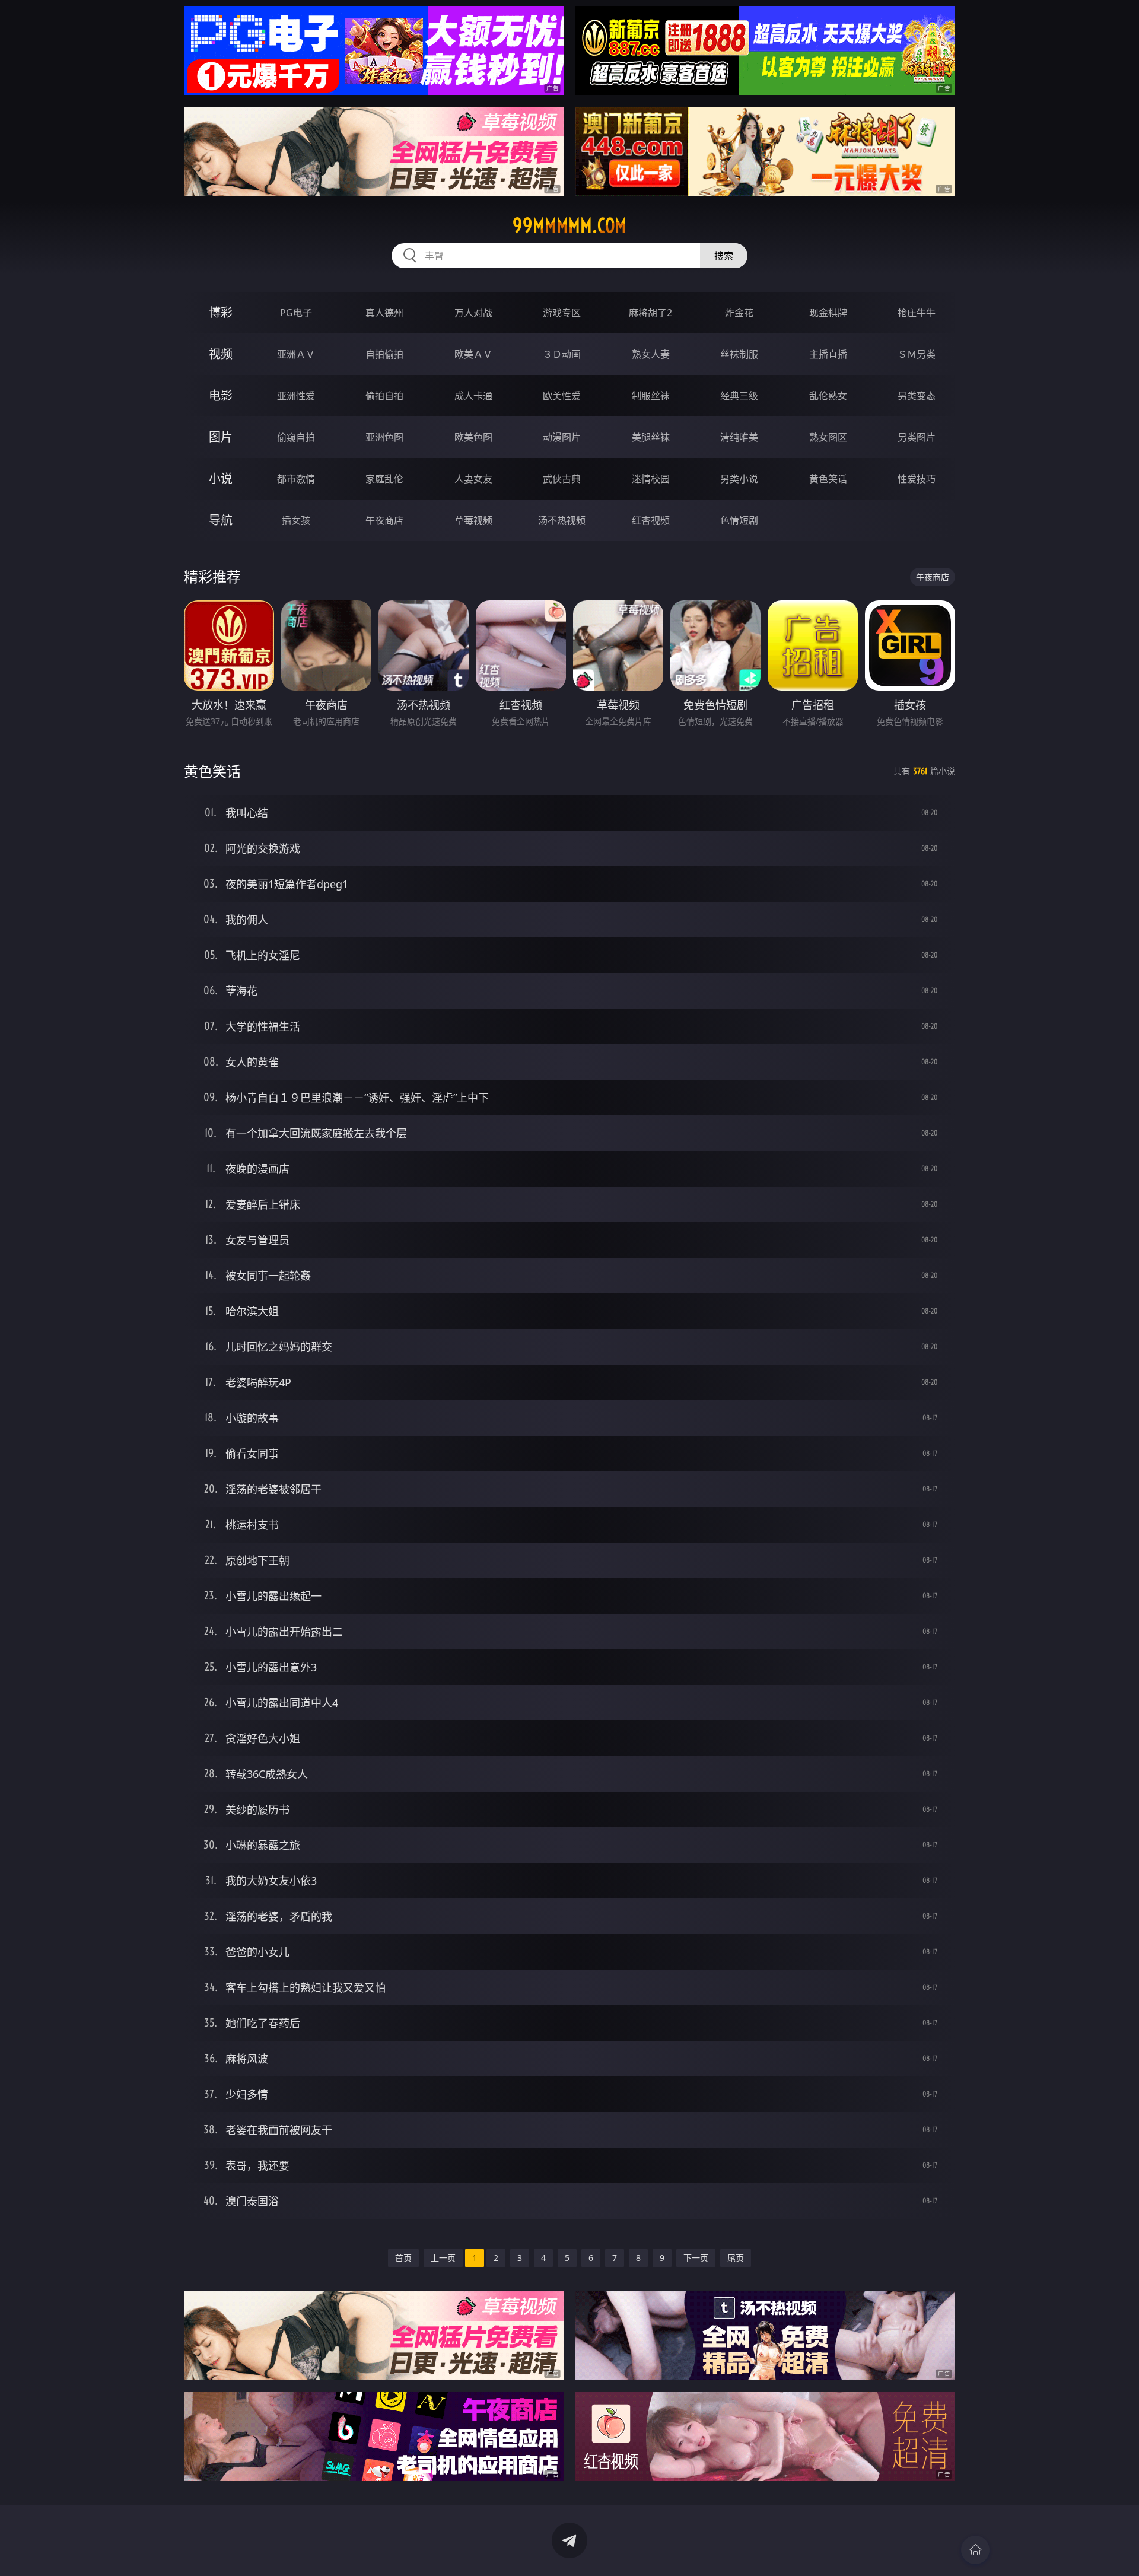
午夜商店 (384, 520)
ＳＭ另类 (917, 354)
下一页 (696, 2258)
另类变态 (917, 396)
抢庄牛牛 (917, 313)
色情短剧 (739, 520)
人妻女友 (473, 479)
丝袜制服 (739, 354)
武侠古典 (562, 479)
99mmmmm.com (569, 225)
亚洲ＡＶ (296, 354)
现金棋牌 (828, 313)
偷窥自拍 (296, 437)
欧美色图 (473, 437)
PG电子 (296, 313)
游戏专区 (562, 313)
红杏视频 (651, 520)
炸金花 (739, 313)
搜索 (724, 256)
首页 (403, 2258)
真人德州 (384, 313)
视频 (221, 354)
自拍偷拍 (384, 354)
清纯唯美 (739, 437)
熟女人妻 (651, 354)
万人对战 (473, 313)
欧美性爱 (562, 396)
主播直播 (828, 354)
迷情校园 (651, 479)
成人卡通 (473, 396)
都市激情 (296, 479)
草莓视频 (473, 520)
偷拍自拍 (384, 396)
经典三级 (739, 396)
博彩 (221, 312)
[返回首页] (975, 2550)
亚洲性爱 (296, 396)
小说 (221, 478)
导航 (221, 520)
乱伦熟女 (828, 396)
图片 (221, 437)
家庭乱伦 (384, 479)
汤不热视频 (562, 520)
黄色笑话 (828, 479)
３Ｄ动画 (562, 354)
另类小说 (739, 479)
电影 (221, 395)
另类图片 (917, 437)
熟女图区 (828, 437)
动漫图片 (562, 437)
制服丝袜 (651, 396)
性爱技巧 (917, 479)
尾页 (736, 2258)
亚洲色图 (384, 437)
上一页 (443, 2258)
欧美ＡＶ (473, 354)
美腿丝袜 (651, 437)
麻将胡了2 (650, 313)
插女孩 (296, 520)
